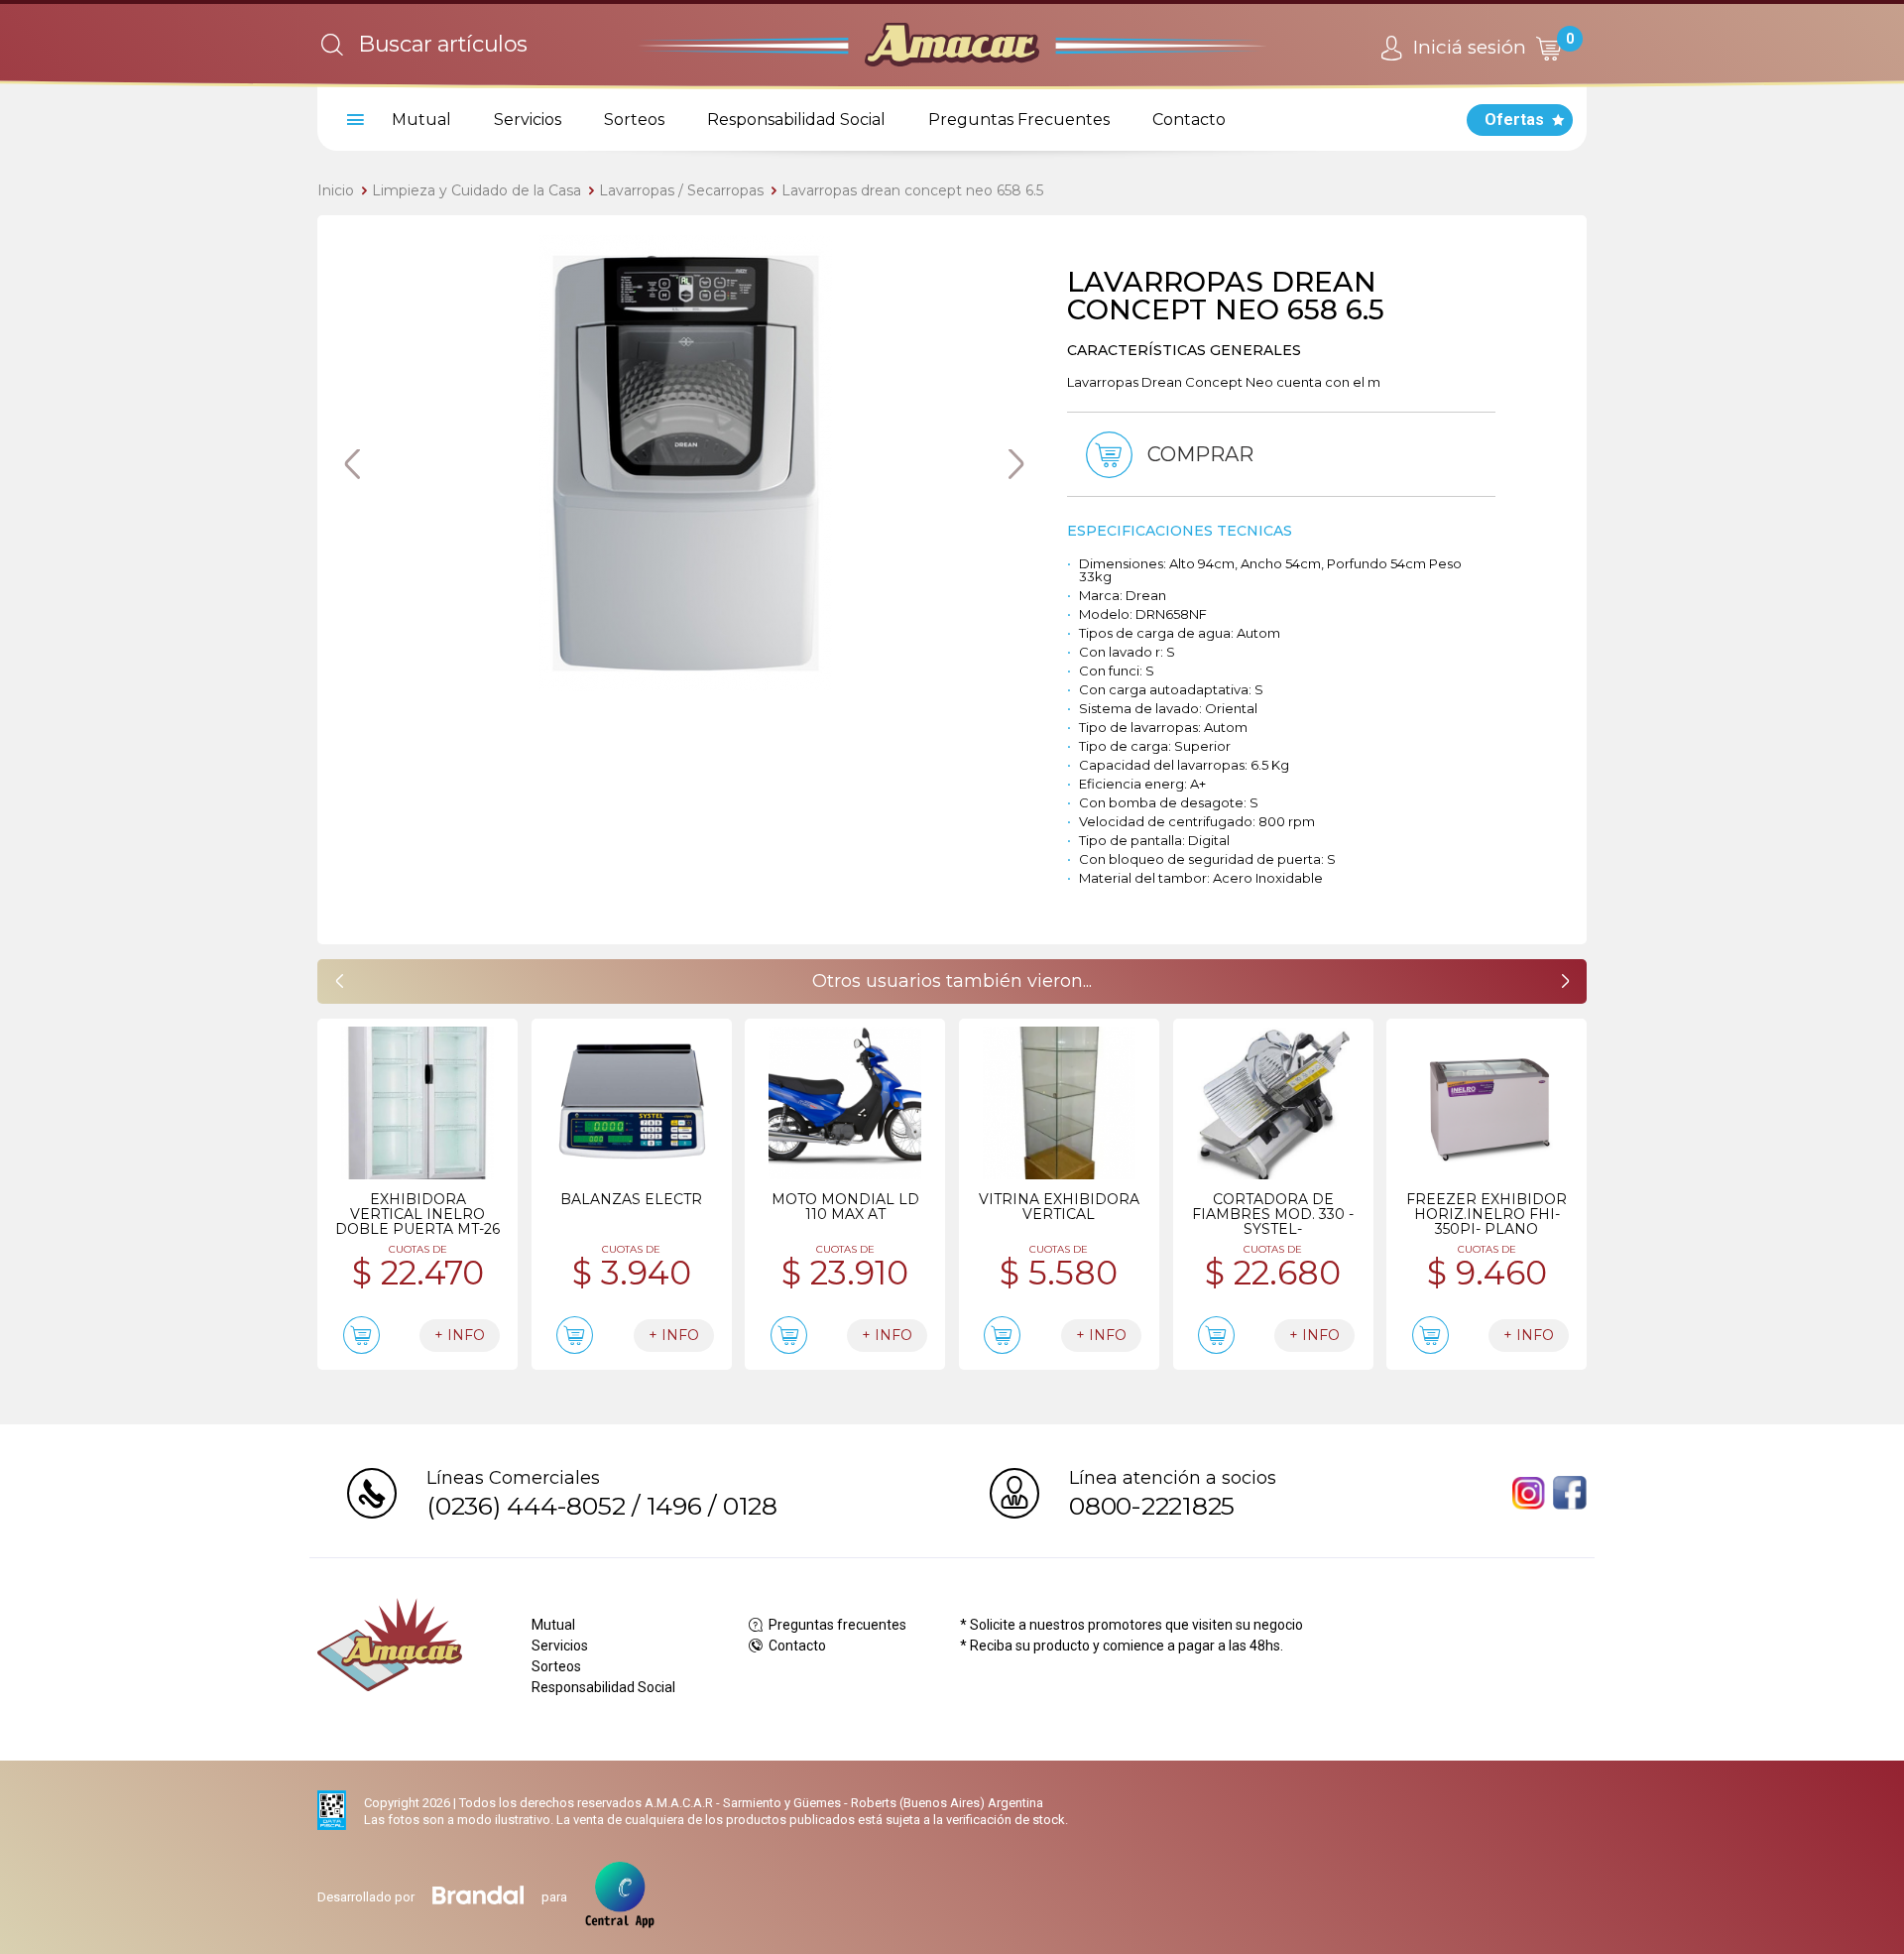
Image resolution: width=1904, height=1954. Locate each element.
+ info (460, 1335)
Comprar (1198, 454)
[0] (1548, 48)
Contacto (1189, 120)
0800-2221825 (1152, 1506)
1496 (674, 1506)
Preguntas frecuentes (836, 1625)
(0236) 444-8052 (526, 1506)
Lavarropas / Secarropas (681, 190)
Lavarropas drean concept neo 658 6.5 (912, 190)
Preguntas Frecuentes (1019, 120)
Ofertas (1514, 120)
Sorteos (634, 120)
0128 (750, 1506)
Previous (352, 464)
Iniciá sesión (1467, 47)
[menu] (352, 120)
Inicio (336, 190)
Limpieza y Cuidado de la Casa (476, 190)
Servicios (528, 120)
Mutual (421, 120)
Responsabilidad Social (796, 120)
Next (1016, 464)
